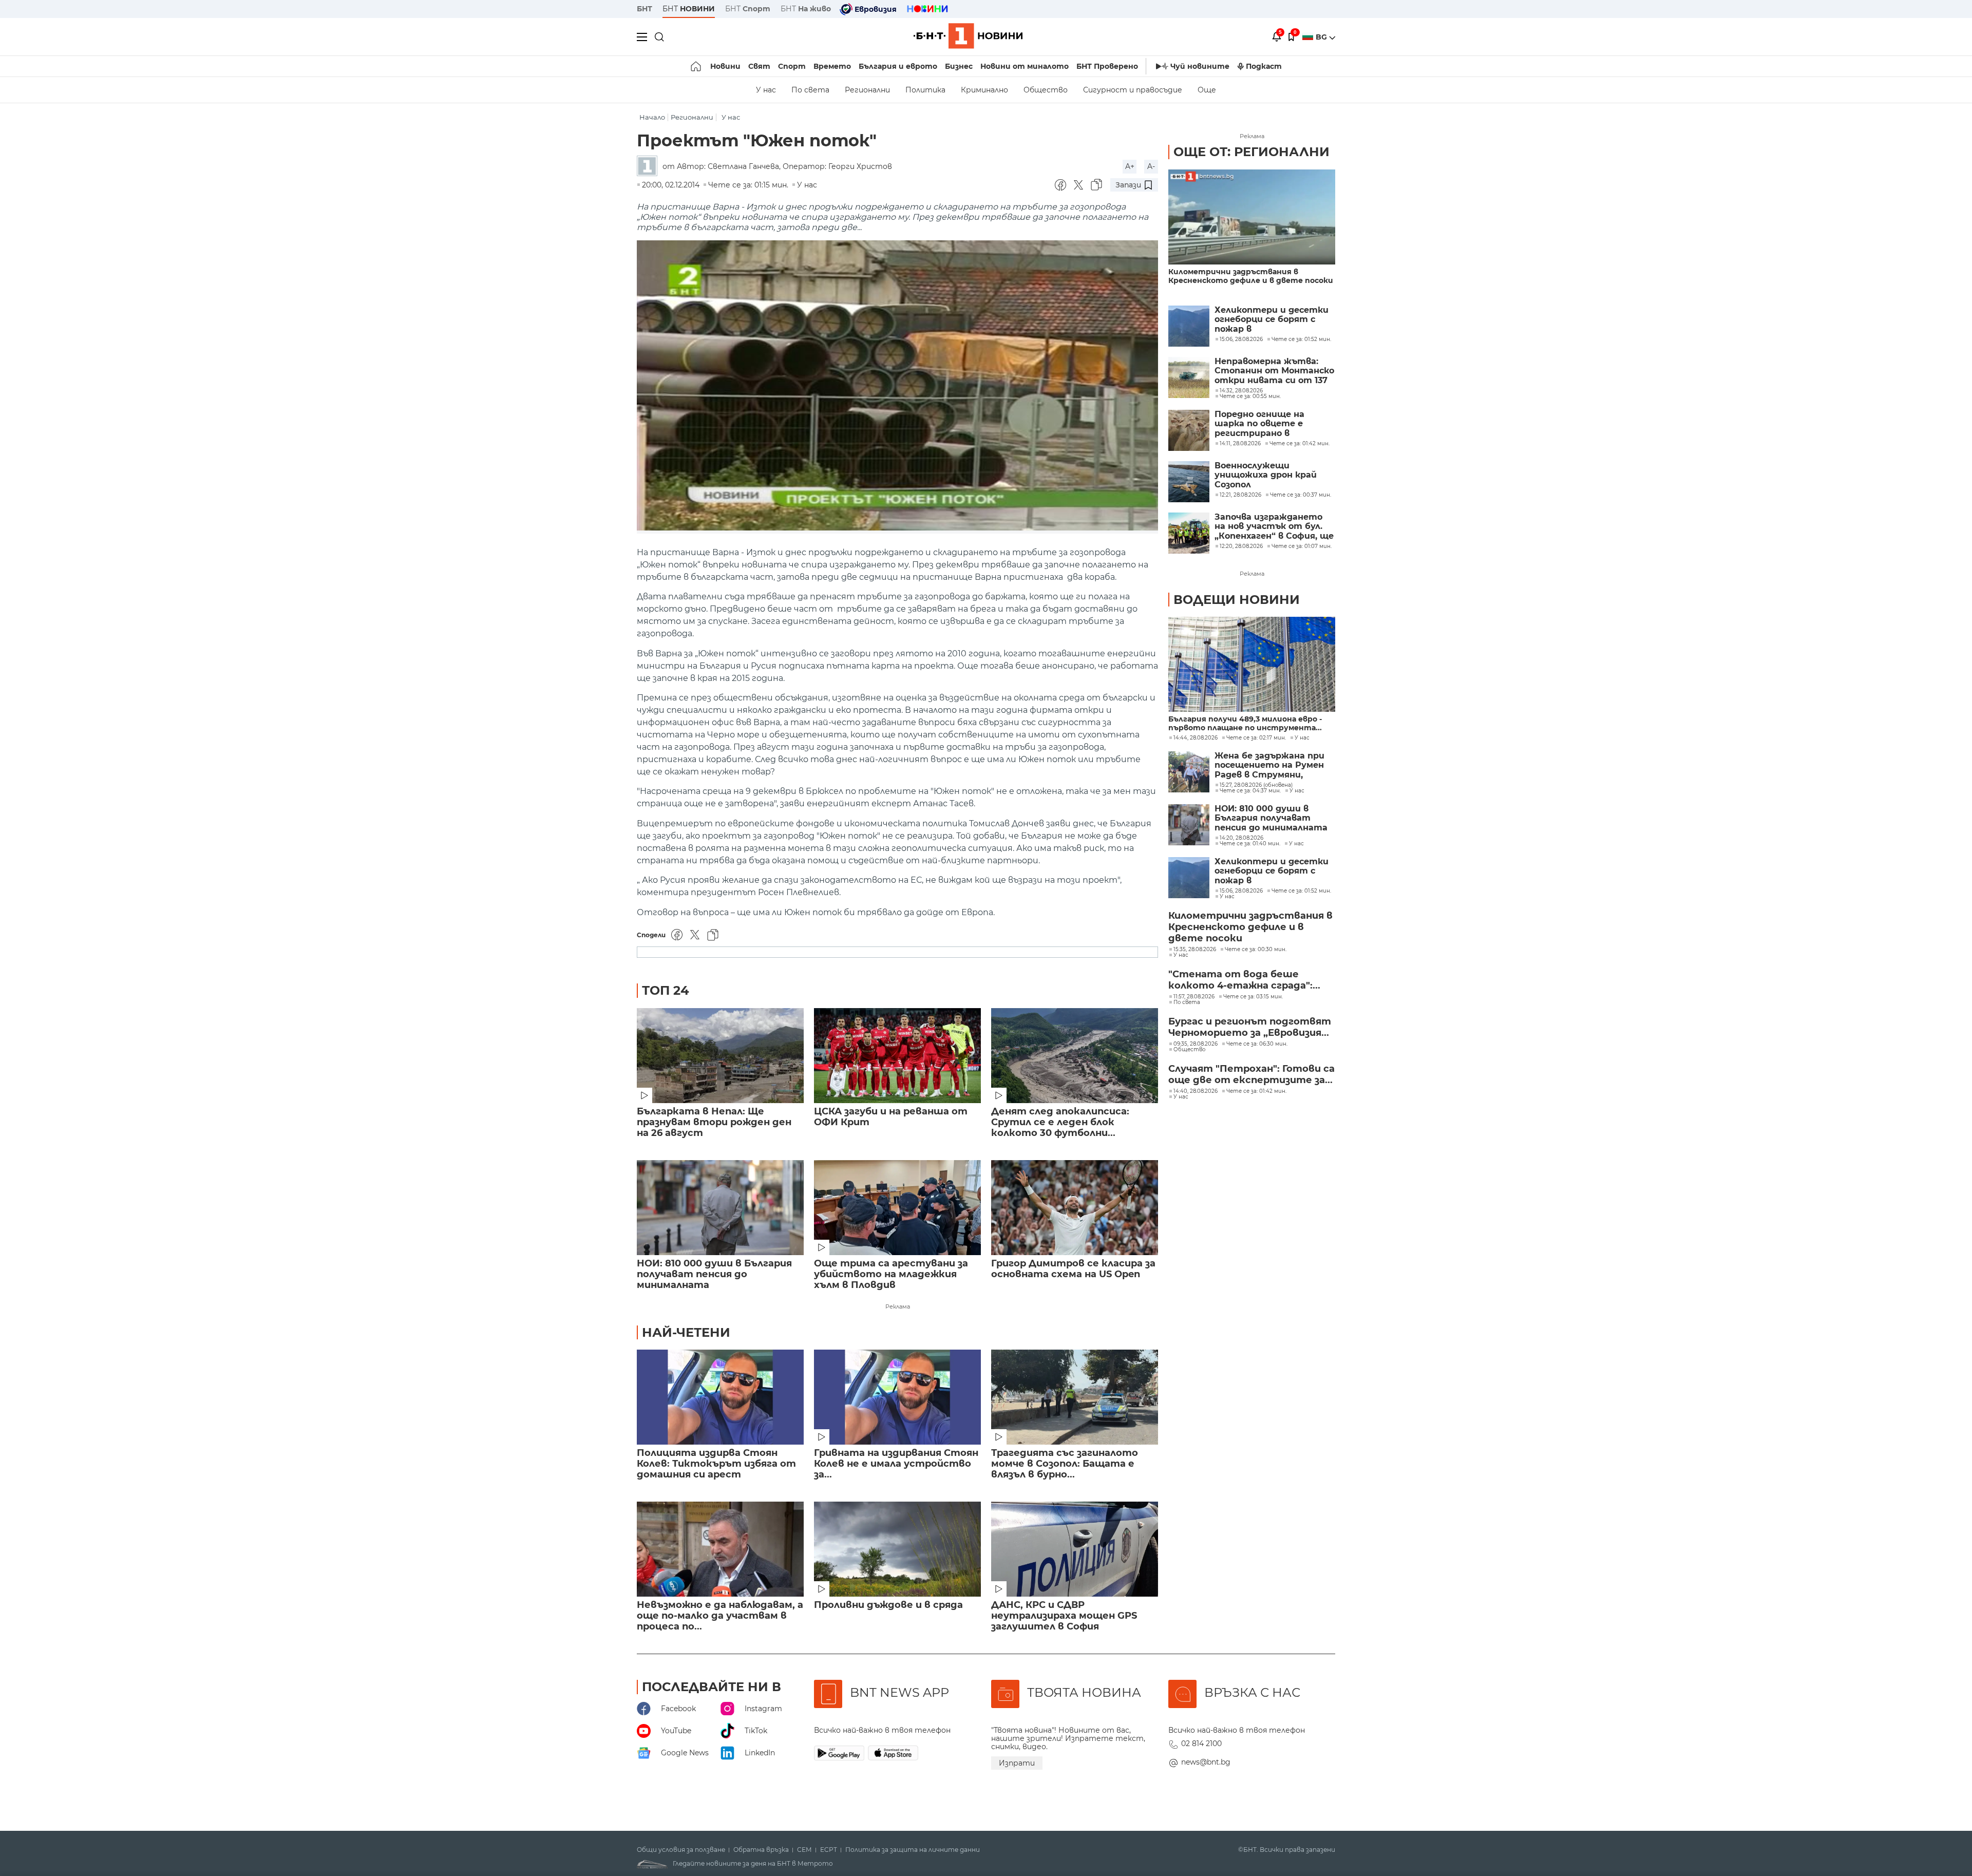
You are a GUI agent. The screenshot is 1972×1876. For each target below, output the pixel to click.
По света (810, 90)
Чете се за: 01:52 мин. (1301, 891)
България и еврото (898, 66)
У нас (766, 90)
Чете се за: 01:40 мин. (1250, 844)
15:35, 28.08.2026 (1195, 950)
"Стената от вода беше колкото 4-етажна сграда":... (1244, 980)
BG (1322, 37)
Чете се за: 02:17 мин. (1256, 738)
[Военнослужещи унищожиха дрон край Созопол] (1189, 482)
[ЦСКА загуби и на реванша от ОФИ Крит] (897, 1056)
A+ (1130, 166)
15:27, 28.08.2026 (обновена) (1256, 785)
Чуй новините (1200, 66)
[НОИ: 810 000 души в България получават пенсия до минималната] (720, 1208)
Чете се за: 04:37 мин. (1250, 791)
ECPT (829, 1850)
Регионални (867, 90)
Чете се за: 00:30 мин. (1256, 950)
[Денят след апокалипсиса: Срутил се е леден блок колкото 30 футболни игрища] (1075, 1056)
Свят (759, 66)
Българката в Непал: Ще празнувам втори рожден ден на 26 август (714, 1122)
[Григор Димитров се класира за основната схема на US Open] (1075, 1208)
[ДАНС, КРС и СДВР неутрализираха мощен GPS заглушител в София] (1075, 1549)
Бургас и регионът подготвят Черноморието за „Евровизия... (1250, 1027)
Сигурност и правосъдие (1133, 90)
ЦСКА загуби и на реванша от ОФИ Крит (891, 1117)
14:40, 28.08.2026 (1196, 1091)
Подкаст (1264, 66)
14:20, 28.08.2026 (1241, 838)
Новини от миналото (1025, 66)
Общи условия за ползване (681, 1850)
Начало (652, 117)
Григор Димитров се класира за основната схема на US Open (1073, 1269)
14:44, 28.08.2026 (1196, 738)
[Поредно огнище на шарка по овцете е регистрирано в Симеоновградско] (1189, 430)
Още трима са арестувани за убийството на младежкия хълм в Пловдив (891, 1274)
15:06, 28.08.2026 (1241, 891)
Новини (725, 66)
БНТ (644, 9)
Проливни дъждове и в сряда (888, 1605)
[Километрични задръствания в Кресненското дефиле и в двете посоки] (1252, 217)
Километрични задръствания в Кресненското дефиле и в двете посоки (1251, 276)
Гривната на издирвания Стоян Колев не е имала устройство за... (896, 1464)
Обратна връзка (761, 1850)
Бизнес (959, 66)
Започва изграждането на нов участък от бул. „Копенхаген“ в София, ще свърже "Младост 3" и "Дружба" (1274, 527)
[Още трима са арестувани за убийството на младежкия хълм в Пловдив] (897, 1208)
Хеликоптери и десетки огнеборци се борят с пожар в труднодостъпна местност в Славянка (1272, 320)
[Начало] (697, 66)
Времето (832, 66)
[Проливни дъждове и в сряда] (897, 1549)
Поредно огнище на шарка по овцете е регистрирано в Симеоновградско (1259, 424)
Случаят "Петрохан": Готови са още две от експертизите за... (1252, 1074)
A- (1151, 166)
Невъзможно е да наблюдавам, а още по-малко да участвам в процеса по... (720, 1616)
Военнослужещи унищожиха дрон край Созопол (1266, 475)
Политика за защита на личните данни (913, 1850)
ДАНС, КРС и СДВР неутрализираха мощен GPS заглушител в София (1064, 1616)
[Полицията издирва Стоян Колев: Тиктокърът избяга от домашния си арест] (720, 1397)
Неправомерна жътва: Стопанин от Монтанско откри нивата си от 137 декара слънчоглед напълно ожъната (1274, 371)
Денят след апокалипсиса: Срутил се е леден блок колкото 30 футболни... (1060, 1122)
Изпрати (1017, 1763)
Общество (1046, 90)
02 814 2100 (1201, 1744)
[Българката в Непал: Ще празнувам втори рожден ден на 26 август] (720, 1056)
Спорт (792, 66)
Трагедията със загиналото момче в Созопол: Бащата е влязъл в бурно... (1065, 1464)
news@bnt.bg (1206, 1762)
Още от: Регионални (1252, 152)
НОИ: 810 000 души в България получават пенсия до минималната (714, 1274)
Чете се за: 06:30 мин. (1257, 1044)
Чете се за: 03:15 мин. (1253, 997)
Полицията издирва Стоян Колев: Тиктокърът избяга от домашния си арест (716, 1464)
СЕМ (804, 1850)
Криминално (984, 90)
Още (1207, 90)
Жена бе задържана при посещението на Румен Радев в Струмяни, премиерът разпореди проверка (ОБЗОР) (1269, 765)
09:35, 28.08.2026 (1196, 1044)
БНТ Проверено (1107, 66)
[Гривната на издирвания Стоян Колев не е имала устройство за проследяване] (897, 1397)
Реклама (898, 1306)
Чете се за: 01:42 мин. (1256, 1091)
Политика (925, 90)
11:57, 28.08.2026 (1194, 997)
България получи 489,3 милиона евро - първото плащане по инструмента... (1245, 724)
